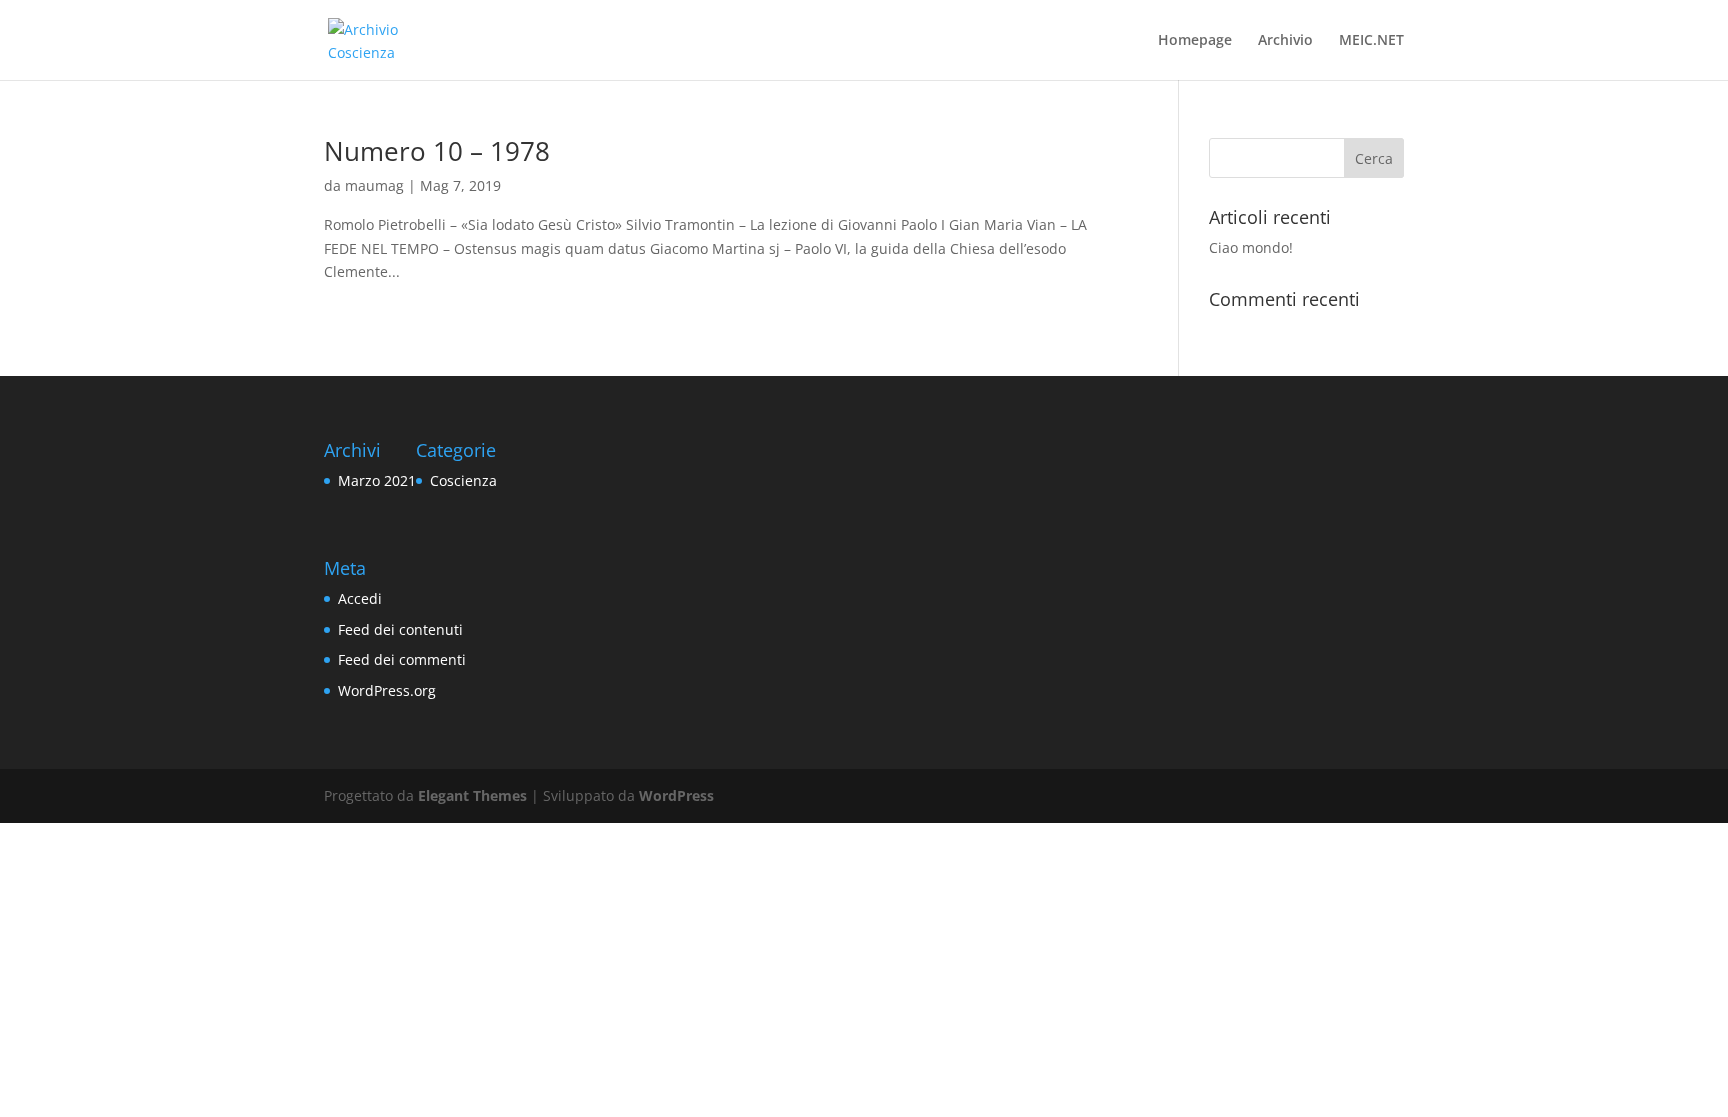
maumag (374, 185)
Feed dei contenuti (400, 629)
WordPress (676, 795)
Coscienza (463, 480)
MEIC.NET (1371, 41)
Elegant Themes (472, 795)
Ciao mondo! (1251, 247)
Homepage (1195, 41)
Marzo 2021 (377, 480)
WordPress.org (387, 690)
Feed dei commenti (402, 659)
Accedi (360, 598)
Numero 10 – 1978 (437, 151)
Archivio (1285, 41)
